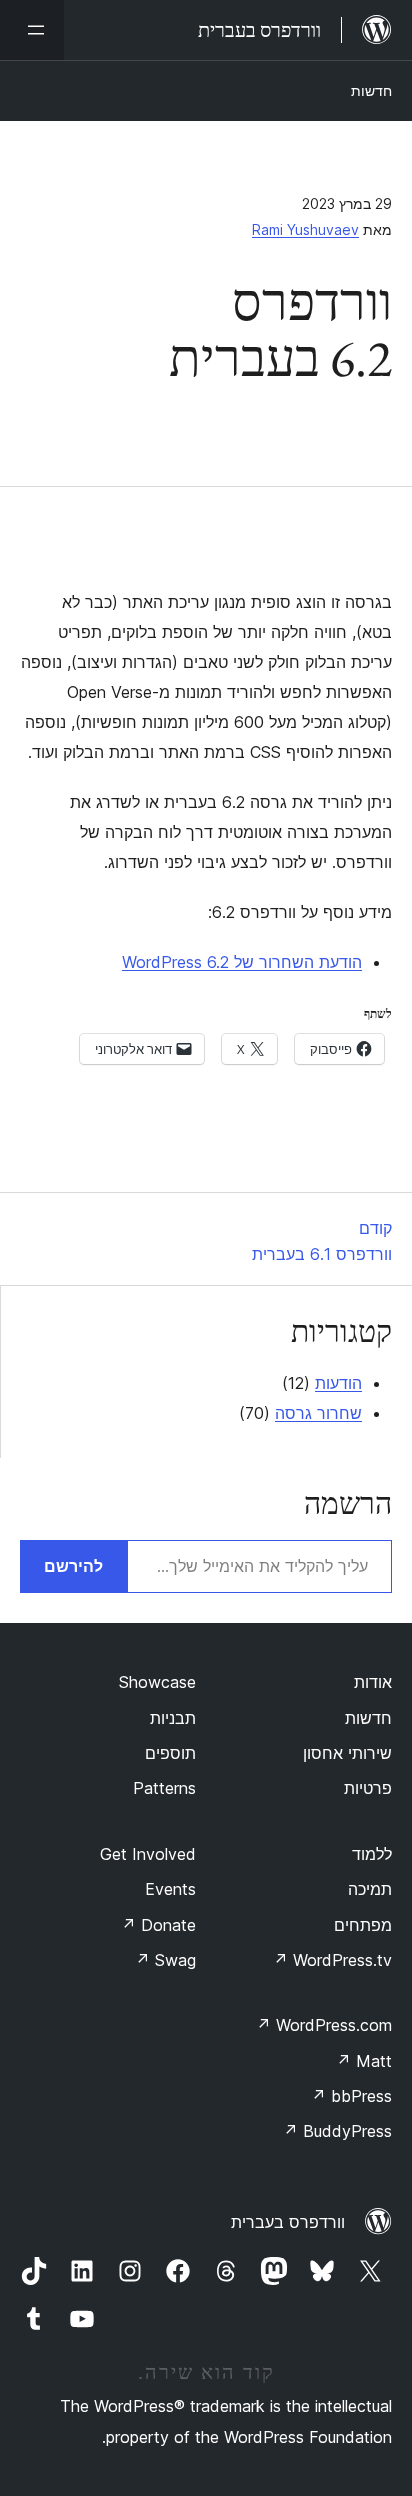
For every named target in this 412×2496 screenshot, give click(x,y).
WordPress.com (324, 2025)
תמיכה (370, 1889)
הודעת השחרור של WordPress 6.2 (242, 962)
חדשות (371, 90)
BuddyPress (337, 2131)
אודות (373, 1682)
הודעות (338, 1383)
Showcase (157, 1682)
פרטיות (368, 1788)
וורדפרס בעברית (288, 2222)
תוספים (170, 1753)
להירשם (73, 1566)
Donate (158, 1925)
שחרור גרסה (318, 1413)
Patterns (164, 1788)
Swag (165, 1960)
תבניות (173, 1718)
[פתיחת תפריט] (32, 30)
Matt (364, 2061)
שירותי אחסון (347, 1753)
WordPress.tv (332, 1960)
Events (170, 1889)
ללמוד (372, 1854)
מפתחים (363, 1925)
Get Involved (148, 1854)
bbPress (351, 2096)
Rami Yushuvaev (305, 229)
